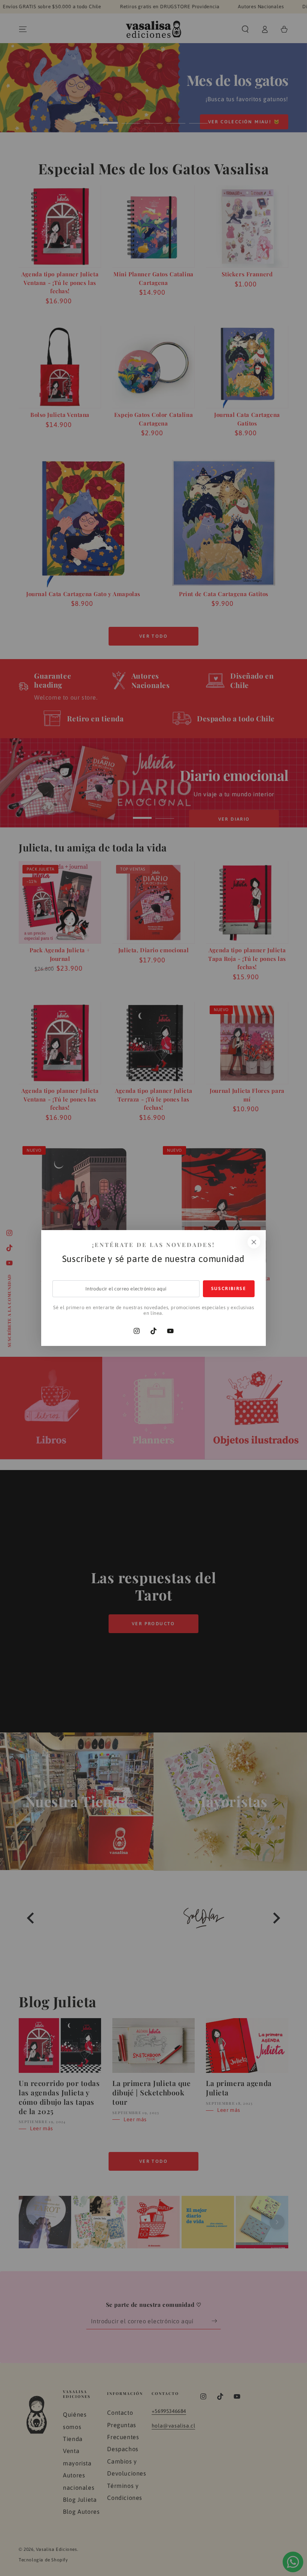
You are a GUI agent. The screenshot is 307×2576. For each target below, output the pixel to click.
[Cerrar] (254, 1242)
